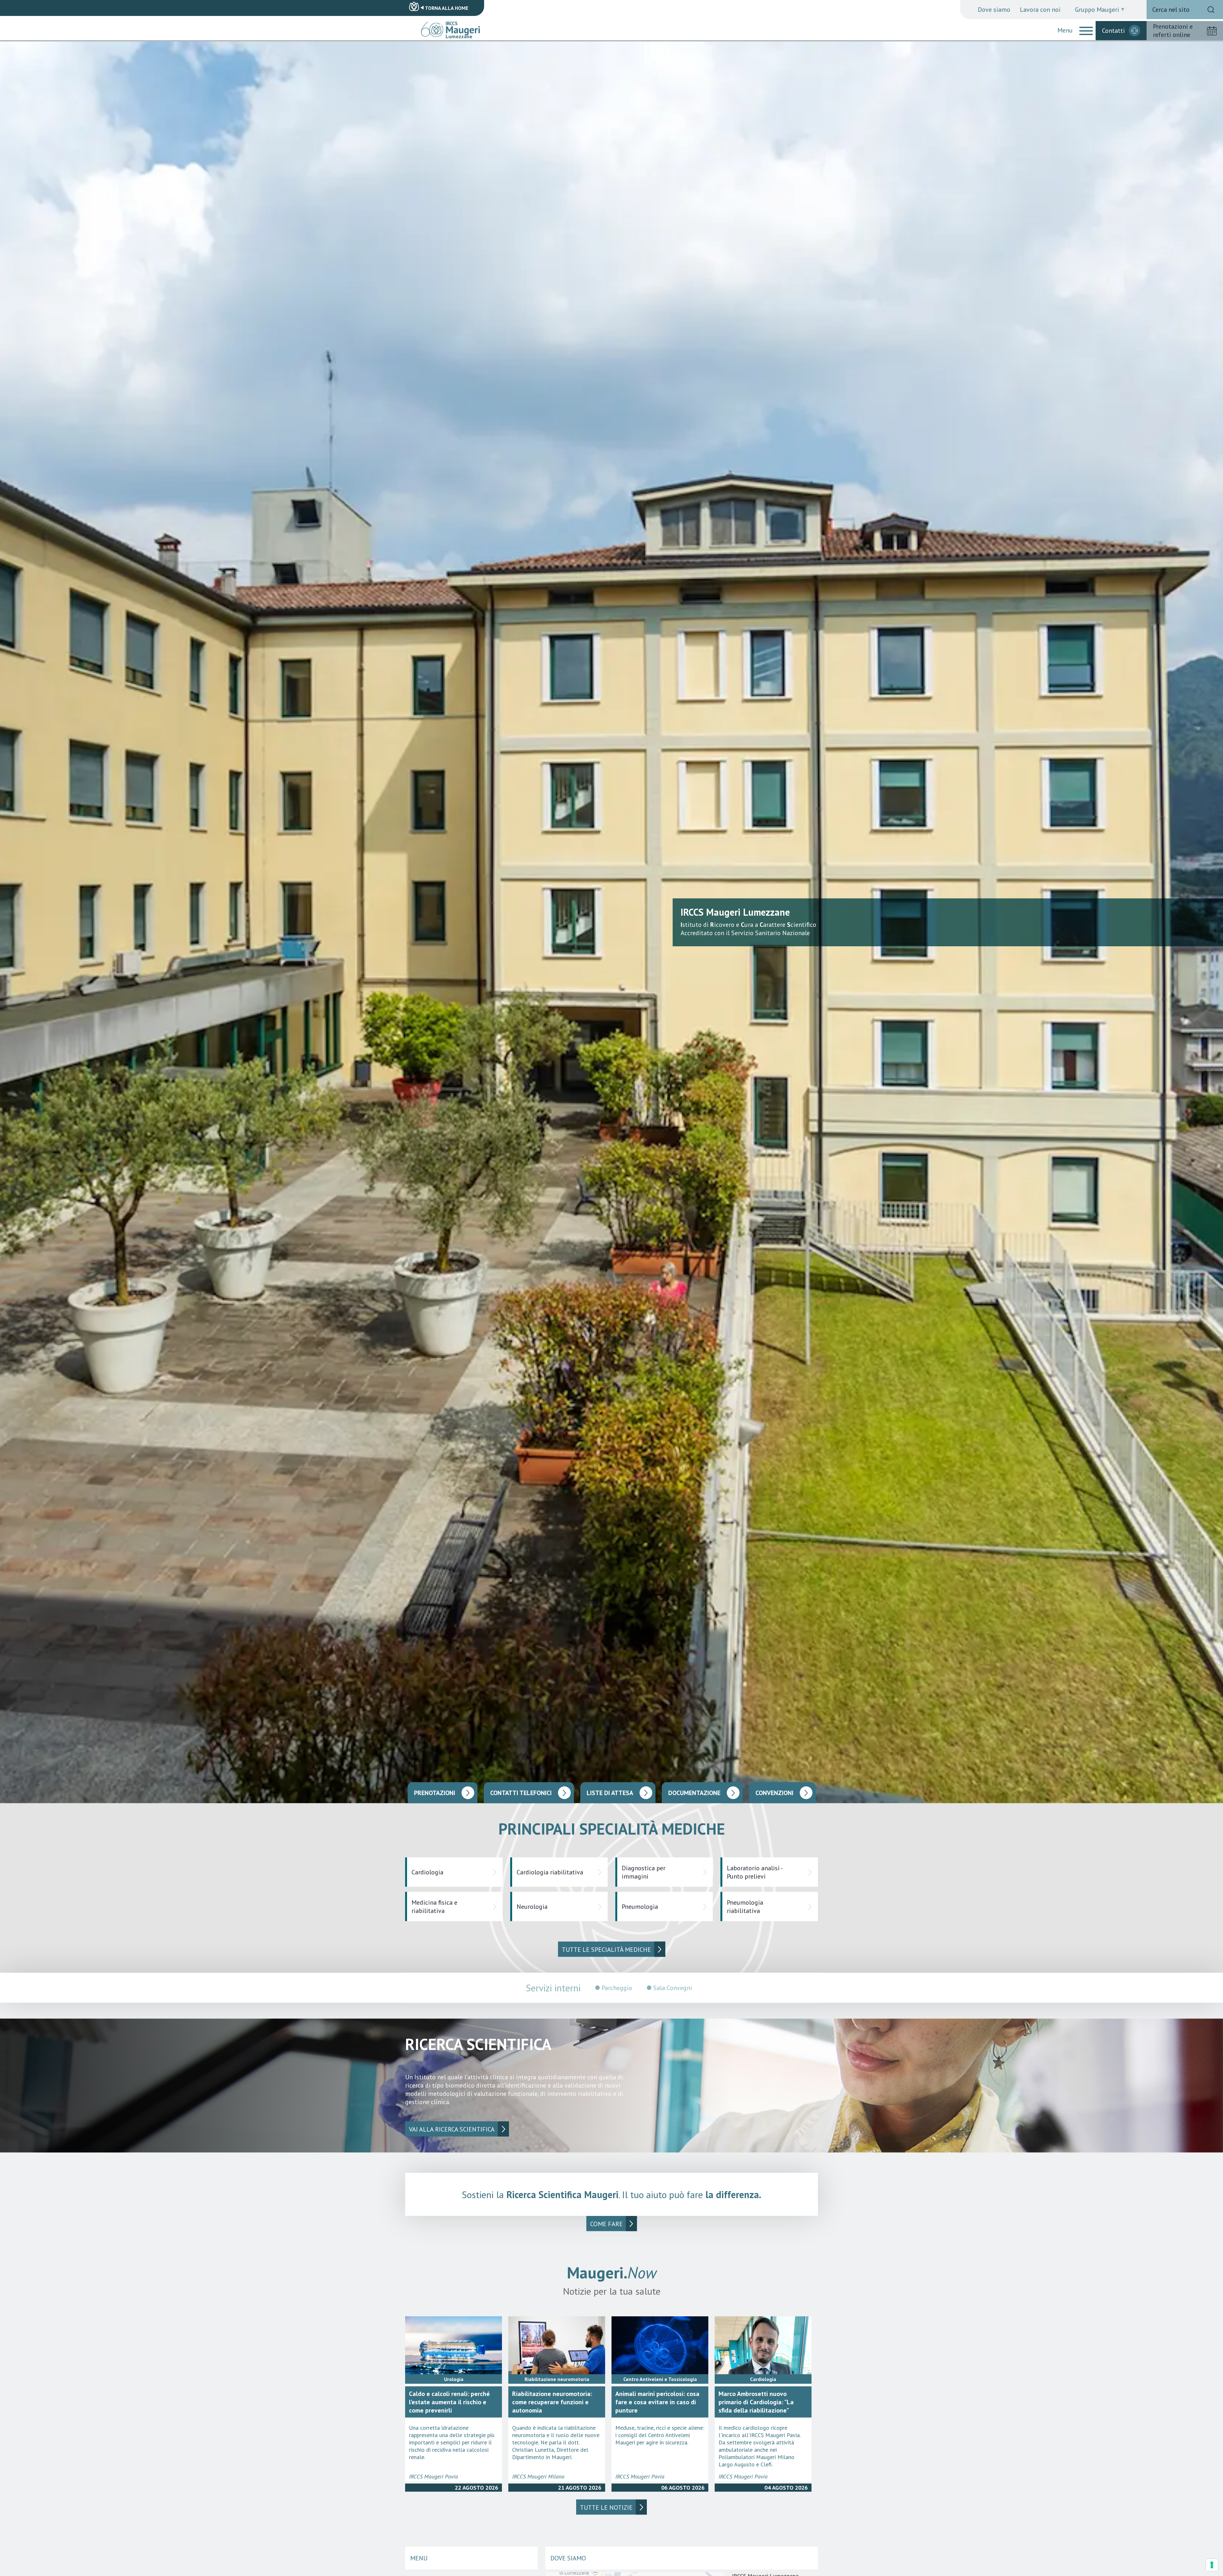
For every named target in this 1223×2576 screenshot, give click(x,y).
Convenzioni (774, 1793)
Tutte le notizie (606, 2507)
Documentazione (694, 1793)
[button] (1086, 31)
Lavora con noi (1040, 10)
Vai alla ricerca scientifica (452, 2129)
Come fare (606, 2224)
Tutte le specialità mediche (606, 1949)
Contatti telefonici (521, 1793)
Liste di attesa (610, 1793)
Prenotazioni (435, 1793)
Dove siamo (994, 10)
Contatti (1113, 31)
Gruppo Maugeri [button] (1097, 10)
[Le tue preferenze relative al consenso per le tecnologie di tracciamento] (1212, 2565)
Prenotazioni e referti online (1173, 31)
